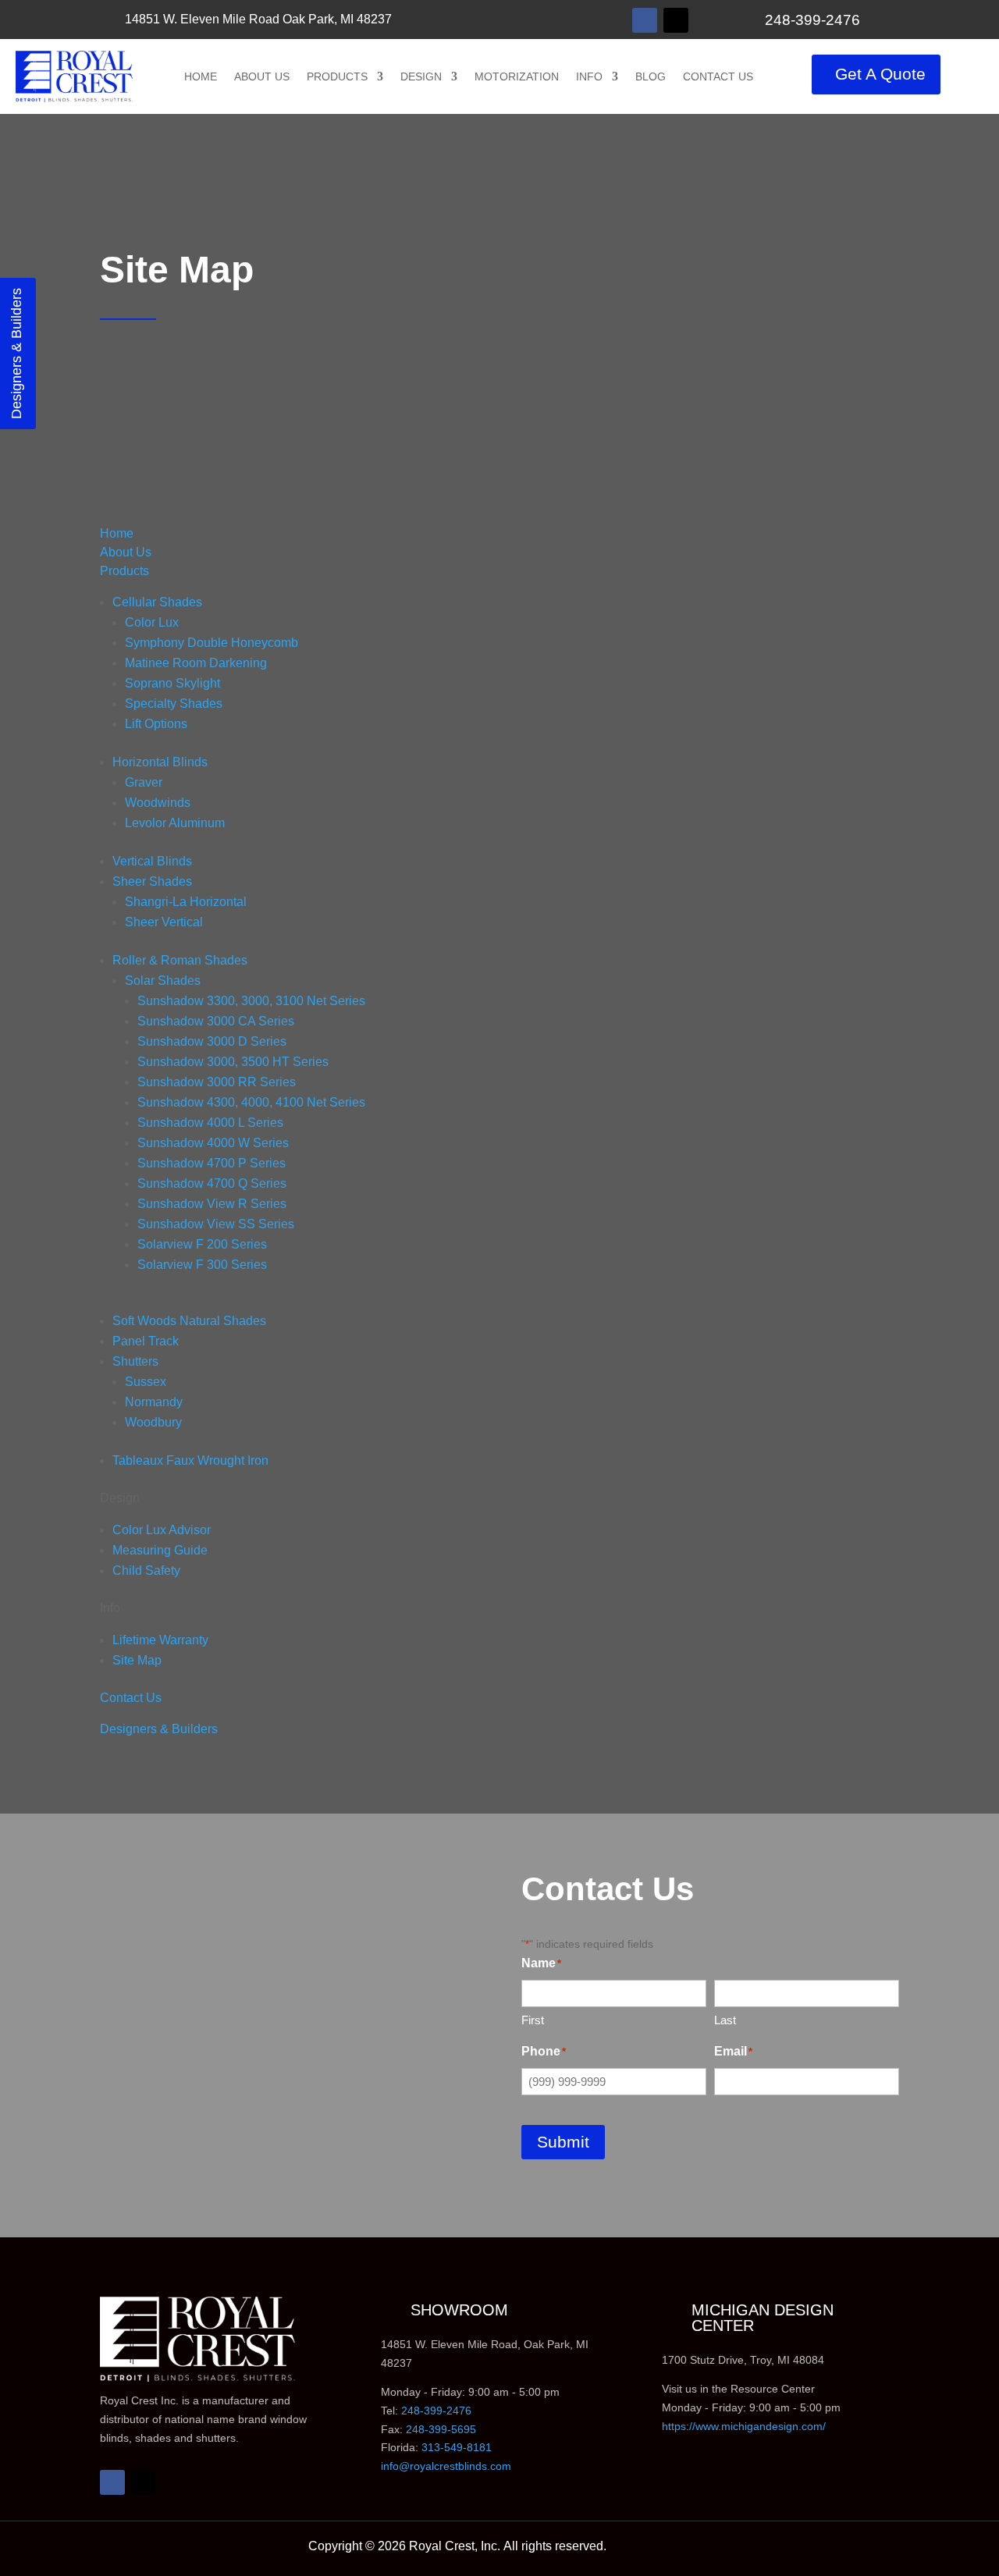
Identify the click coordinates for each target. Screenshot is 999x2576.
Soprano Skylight (172, 683)
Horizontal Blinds (160, 762)
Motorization (517, 76)
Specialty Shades (174, 704)
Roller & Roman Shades (180, 960)
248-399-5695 (441, 2429)
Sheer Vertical (164, 922)
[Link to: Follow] (645, 20)
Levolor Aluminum (175, 823)
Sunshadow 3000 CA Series (216, 1021)
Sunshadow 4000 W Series (213, 1143)
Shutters (135, 1361)
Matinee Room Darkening (196, 663)
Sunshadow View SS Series (216, 1224)
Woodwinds (158, 803)
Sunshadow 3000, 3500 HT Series (233, 1062)
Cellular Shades (157, 602)
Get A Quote (880, 75)
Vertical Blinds (152, 861)
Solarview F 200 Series (202, 1244)
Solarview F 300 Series (202, 1265)
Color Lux (152, 622)
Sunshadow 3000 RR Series (217, 1082)
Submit (563, 2142)
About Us (262, 76)
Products (337, 76)
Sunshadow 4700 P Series (212, 1163)
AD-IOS (648, 2549)
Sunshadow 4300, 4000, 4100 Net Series (251, 1102)
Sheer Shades (152, 881)
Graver (144, 782)
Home (201, 76)
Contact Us (718, 76)
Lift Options (156, 724)
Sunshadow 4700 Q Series (212, 1183)
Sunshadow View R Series (212, 1204)
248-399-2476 (803, 20)
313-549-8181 (457, 2447)
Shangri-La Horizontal (186, 902)
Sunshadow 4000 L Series (210, 1123)
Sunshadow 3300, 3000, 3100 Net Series (251, 1001)
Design (421, 76)
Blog (651, 76)
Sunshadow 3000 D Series (212, 1041)
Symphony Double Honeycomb (212, 643)
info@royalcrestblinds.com (446, 2466)
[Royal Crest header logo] (74, 76)
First (533, 2020)
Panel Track (146, 1341)
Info (589, 76)
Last (725, 2020)
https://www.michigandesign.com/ (744, 2426)
